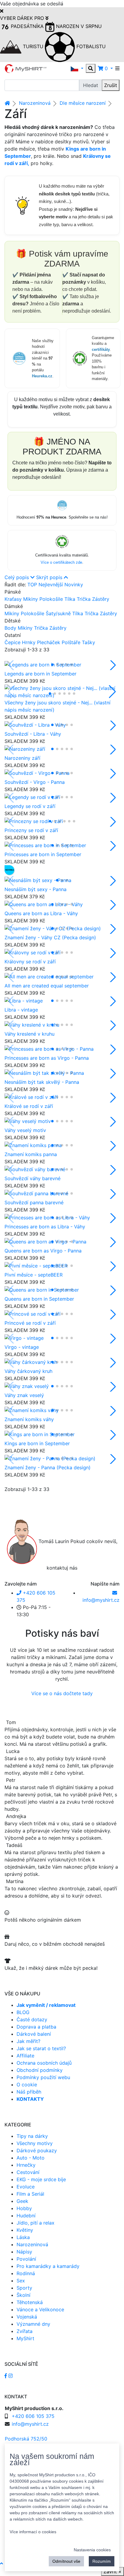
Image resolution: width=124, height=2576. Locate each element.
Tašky (88, 642)
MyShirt (25, 2338)
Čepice (13, 642)
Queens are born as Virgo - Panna (43, 1251)
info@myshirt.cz (30, 2424)
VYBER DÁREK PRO (23, 18)
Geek (22, 2201)
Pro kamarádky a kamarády (48, 2266)
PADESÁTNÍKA (27, 26)
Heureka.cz (42, 376)
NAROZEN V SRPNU (78, 26)
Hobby (24, 2208)
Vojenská (27, 2317)
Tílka (71, 599)
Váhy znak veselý (24, 1395)
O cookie (27, 2085)
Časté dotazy (32, 2019)
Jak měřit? (28, 2041)
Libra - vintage (21, 1010)
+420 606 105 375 (33, 2416)
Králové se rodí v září (29, 1106)
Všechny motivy (35, 2143)
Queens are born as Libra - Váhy (41, 913)
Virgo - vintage (22, 1347)
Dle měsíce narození (83, 103)
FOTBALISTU (90, 46)
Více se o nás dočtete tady (62, 1693)
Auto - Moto (31, 2158)
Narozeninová (35, 103)
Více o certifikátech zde (61, 562)
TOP (32, 585)
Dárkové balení (34, 2034)
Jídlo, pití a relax (36, 2223)
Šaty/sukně (59, 613)
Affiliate (25, 2056)
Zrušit (111, 85)
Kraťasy (14, 599)
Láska (23, 2237)
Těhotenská (30, 2302)
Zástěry (101, 599)
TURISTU (33, 46)
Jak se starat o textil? (41, 2048)
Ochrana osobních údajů (44, 2063)
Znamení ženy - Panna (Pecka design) (48, 1467)
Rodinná (26, 2273)
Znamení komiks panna (31, 1154)
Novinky (74, 585)
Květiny (25, 2230)
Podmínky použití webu (43, 2077)
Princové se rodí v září (30, 1323)
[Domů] (7, 103)
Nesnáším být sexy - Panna (36, 889)
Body (11, 628)
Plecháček (49, 642)
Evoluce (26, 2187)
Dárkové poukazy (37, 2150)
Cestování (28, 2172)
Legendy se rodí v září (30, 806)
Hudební (26, 2216)
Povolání (26, 2259)
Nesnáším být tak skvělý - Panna (42, 1082)
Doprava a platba (36, 2027)
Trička (84, 599)
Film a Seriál (30, 2194)
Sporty (24, 2288)
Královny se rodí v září (30, 962)
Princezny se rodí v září (31, 830)
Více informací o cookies (33, 2532)
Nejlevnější (51, 585)
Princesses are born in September (43, 854)
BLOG (23, 2012)
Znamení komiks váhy (29, 1419)
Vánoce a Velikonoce (40, 2309)
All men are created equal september (47, 986)
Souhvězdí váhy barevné (33, 1178)
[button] (77, 68)
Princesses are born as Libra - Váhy (45, 1227)
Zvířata (25, 2331)
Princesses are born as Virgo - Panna (47, 1058)
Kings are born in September (37, 1443)
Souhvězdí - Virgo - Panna (35, 782)
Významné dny (33, 2324)
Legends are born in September (40, 674)
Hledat (91, 85)
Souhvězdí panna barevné (34, 1202)
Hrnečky (26, 2165)
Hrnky (29, 642)
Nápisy (24, 2252)
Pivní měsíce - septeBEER (34, 1275)
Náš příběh (29, 2092)
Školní (23, 2295)
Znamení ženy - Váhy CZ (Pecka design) (50, 937)
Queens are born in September (39, 1299)
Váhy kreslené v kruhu (29, 1034)
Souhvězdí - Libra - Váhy (33, 734)
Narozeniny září (22, 758)
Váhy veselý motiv (25, 1130)
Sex (21, 2281)
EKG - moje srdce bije (41, 2179)
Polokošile (52, 599)
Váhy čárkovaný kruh (28, 1371)
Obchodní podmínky (40, 2070)
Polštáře (72, 642)
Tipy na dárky (32, 2136)
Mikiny (31, 599)
